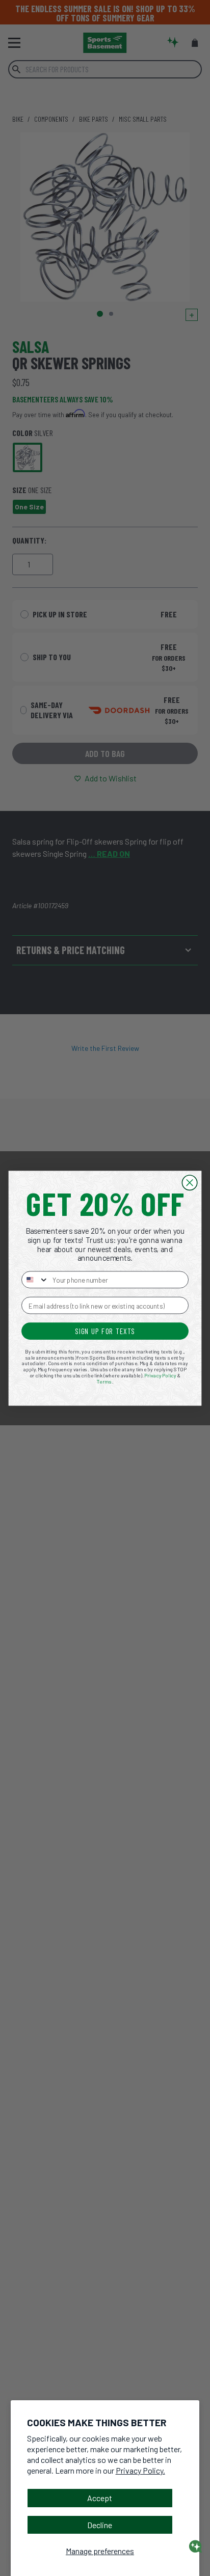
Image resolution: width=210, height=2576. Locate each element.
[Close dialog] (189, 1183)
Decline (100, 2525)
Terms (104, 1381)
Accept (100, 2498)
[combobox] (35, 1280)
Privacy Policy (160, 1375)
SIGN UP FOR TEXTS (105, 1331)
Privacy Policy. (140, 2470)
